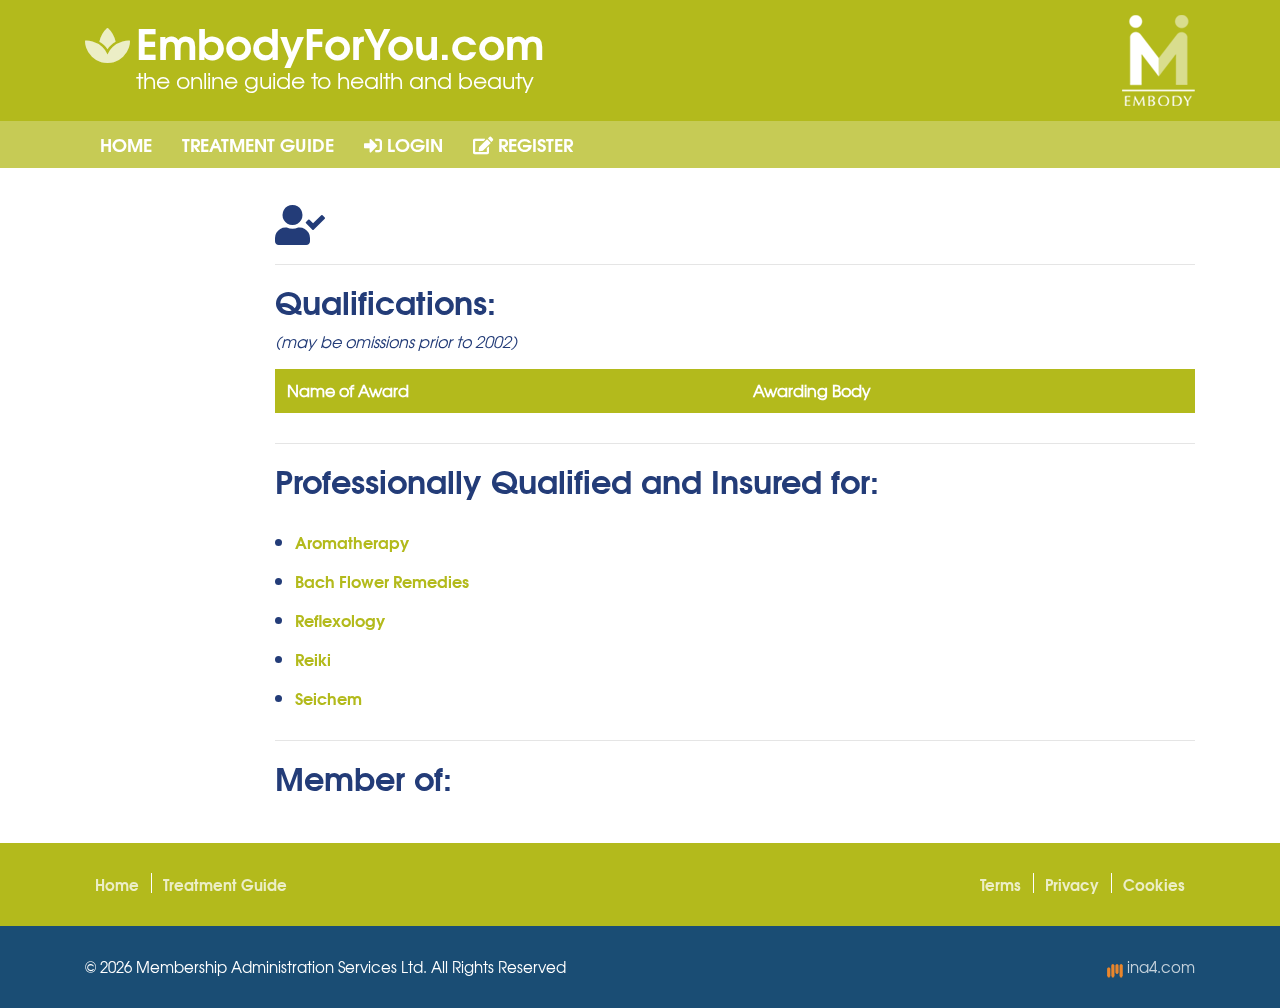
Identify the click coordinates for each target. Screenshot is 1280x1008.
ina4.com (1159, 967)
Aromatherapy (352, 541)
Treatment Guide (258, 144)
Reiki (313, 658)
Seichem (328, 697)
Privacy (1072, 884)
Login (412, 144)
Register (533, 144)
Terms (1000, 884)
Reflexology (340, 619)
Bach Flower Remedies (382, 580)
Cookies (1154, 884)
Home (126, 144)
